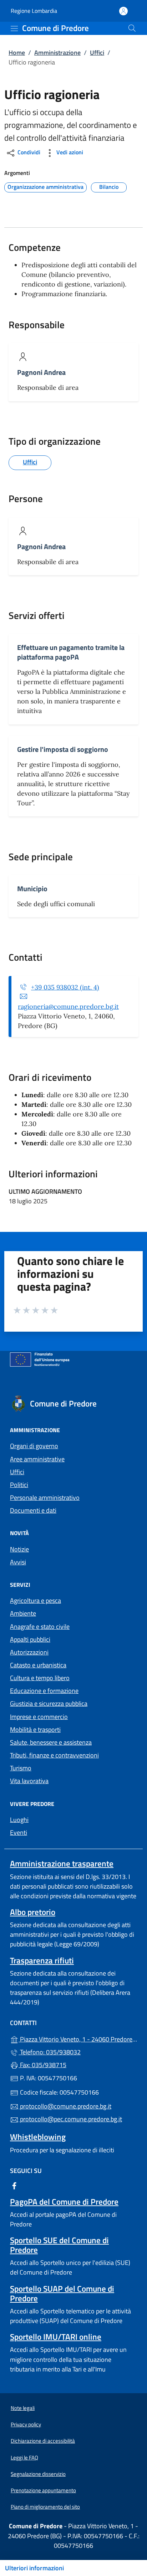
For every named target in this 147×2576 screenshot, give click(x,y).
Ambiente (23, 1613)
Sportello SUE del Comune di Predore (59, 2245)
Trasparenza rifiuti (42, 1960)
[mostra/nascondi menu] (14, 29)
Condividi (28, 153)
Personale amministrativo (45, 1498)
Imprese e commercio (39, 1717)
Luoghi (19, 1820)
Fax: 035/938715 (42, 2065)
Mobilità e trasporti (35, 1730)
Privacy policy (26, 2424)
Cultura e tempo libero (40, 1678)
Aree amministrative (37, 1459)
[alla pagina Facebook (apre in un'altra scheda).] (14, 2185)
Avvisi (18, 1562)
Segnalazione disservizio (38, 2474)
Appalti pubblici (30, 1639)
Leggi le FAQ (24, 2458)
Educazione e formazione (44, 1691)
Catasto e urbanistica (38, 1665)
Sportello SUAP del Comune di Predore (62, 2293)
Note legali (23, 2408)
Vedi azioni (69, 153)
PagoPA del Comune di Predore (64, 2202)
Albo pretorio (33, 1912)
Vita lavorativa (29, 1781)
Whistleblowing (38, 2137)
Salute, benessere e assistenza (51, 1742)
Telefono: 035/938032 (50, 2052)
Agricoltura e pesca (36, 1601)
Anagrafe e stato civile (40, 1627)
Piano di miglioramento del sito (45, 2507)
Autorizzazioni (29, 1652)
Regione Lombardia (34, 11)
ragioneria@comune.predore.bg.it (68, 1006)
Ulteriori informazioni (34, 2568)
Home (17, 53)
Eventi (19, 1832)
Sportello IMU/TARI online (56, 2337)
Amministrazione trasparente (62, 1863)
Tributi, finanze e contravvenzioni (54, 1755)
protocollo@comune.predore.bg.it (65, 2106)
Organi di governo (34, 1446)
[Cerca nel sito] (132, 28)
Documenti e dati (33, 1510)
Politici (19, 1485)
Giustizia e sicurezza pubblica (49, 1703)
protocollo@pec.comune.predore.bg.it (70, 2119)
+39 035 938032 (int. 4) (65, 987)
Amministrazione (57, 53)
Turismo (21, 1768)
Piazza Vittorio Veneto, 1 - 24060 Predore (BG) (78, 2038)
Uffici (97, 53)
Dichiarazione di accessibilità (43, 2441)
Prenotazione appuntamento (43, 2490)
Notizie (19, 1549)
